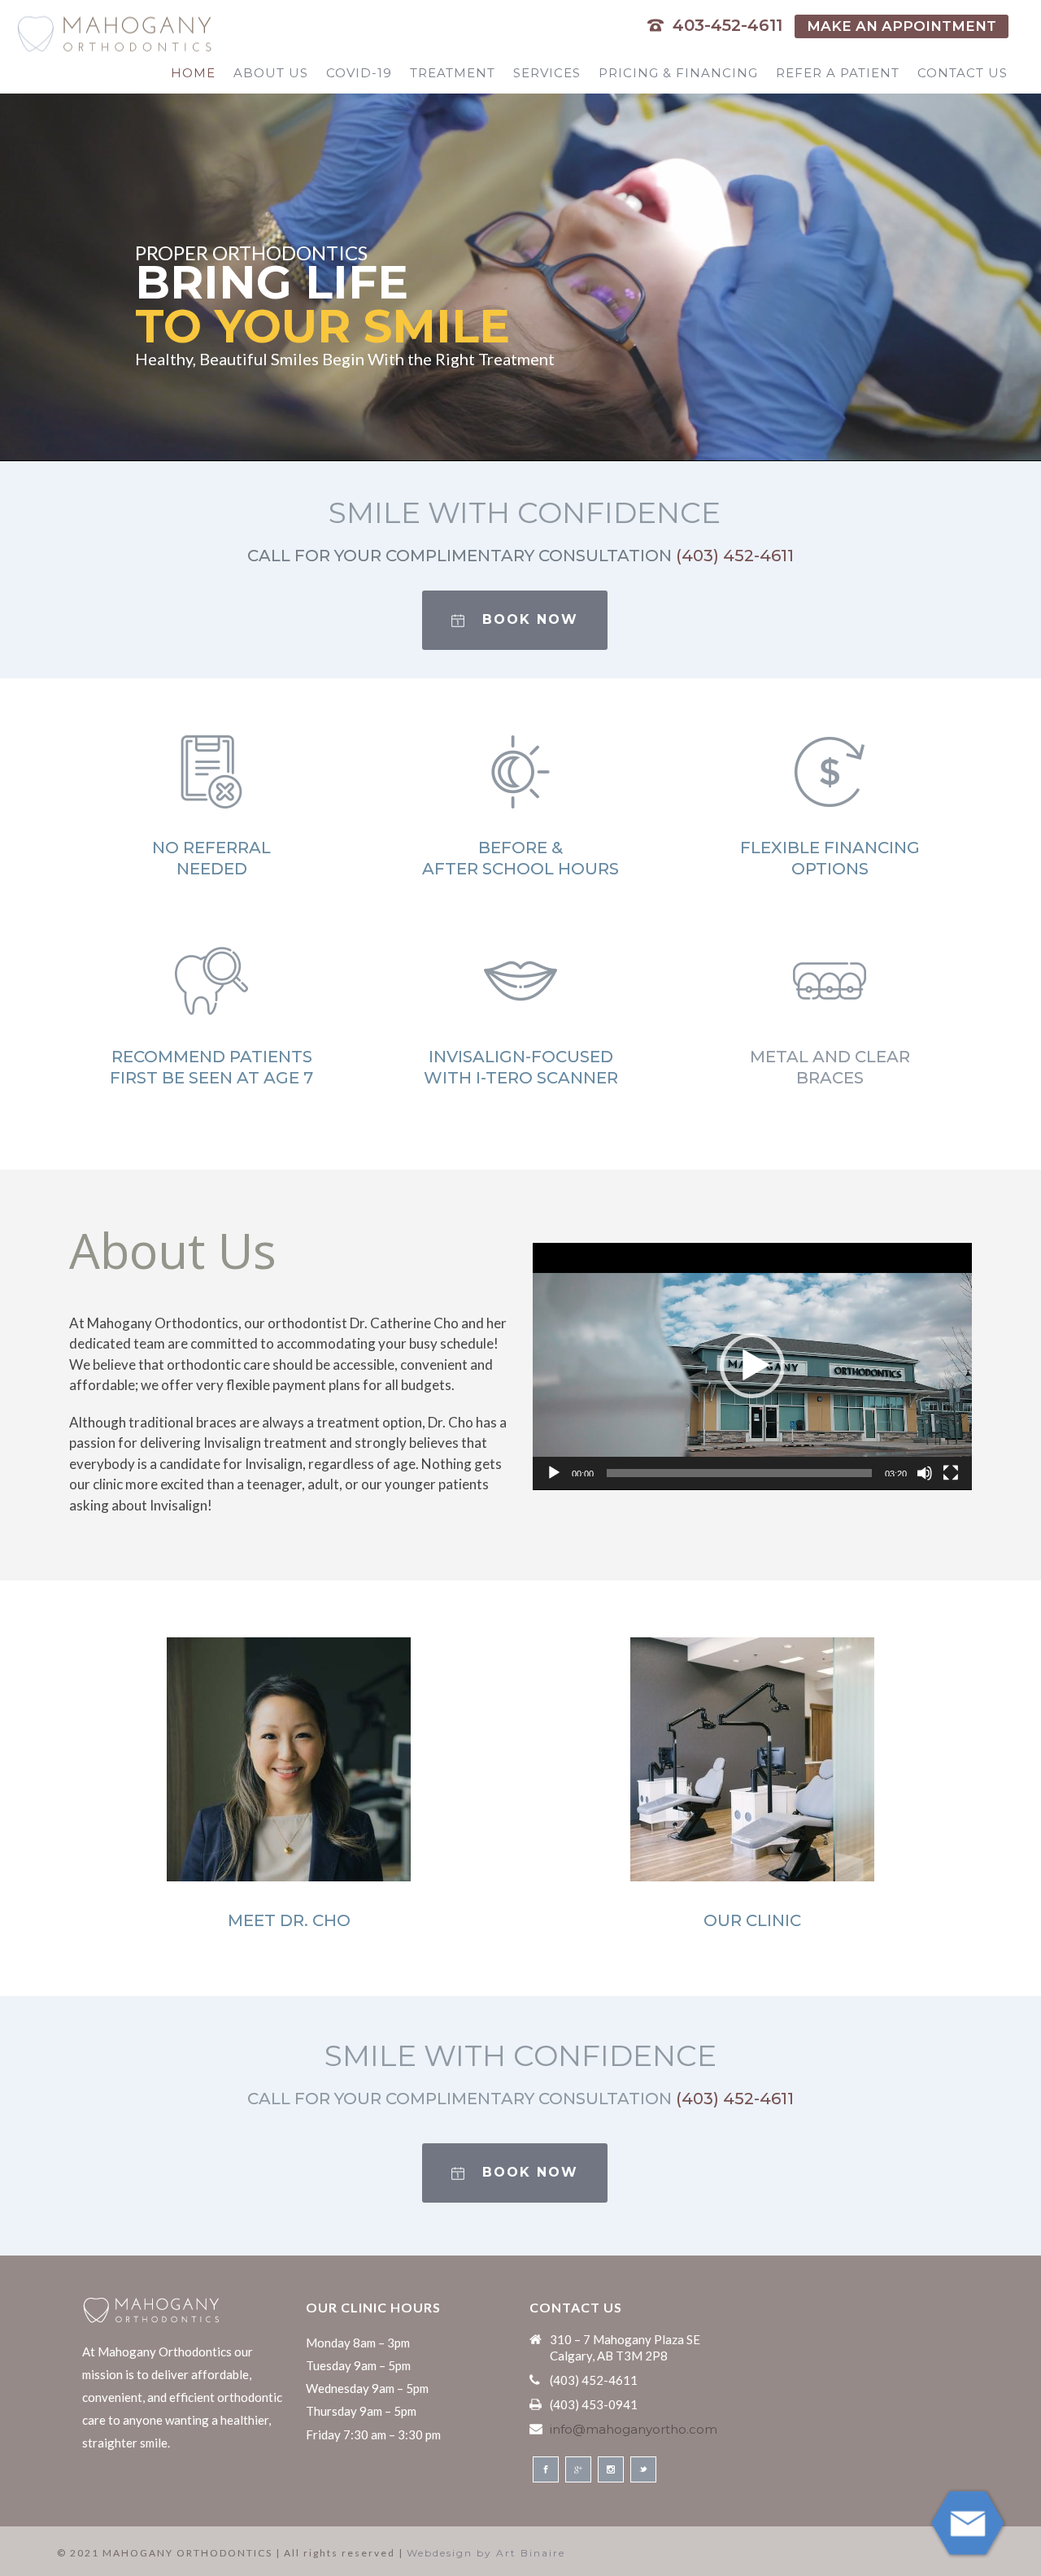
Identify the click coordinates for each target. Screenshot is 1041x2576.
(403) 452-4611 (735, 556)
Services (547, 73)
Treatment (453, 73)
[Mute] (925, 1473)
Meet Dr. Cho (289, 1920)
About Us (271, 73)
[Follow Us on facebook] (546, 2469)
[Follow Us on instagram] (611, 2469)
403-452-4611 (727, 25)
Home (193, 73)
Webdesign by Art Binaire (486, 2553)
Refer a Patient (838, 73)
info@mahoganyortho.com (634, 2430)
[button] (752, 1366)
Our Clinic (752, 1920)
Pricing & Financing (678, 73)
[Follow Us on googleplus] (578, 2469)
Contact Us (963, 73)
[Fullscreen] (951, 1473)
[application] (752, 1366)
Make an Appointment (902, 26)
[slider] (739, 1473)
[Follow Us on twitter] (643, 2469)
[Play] (554, 1473)
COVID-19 (359, 73)
